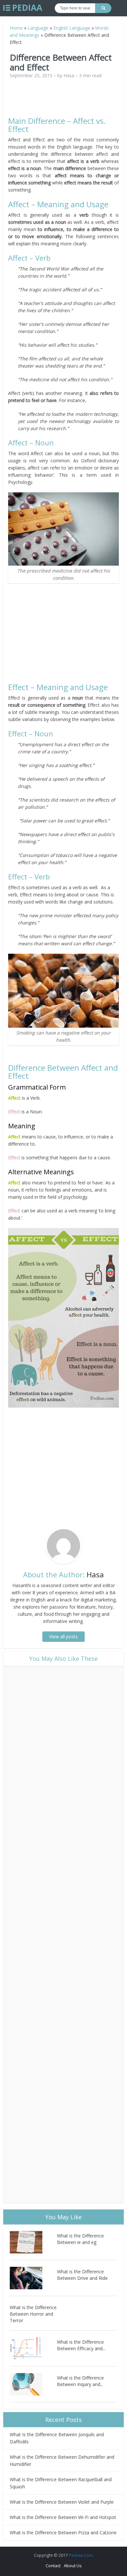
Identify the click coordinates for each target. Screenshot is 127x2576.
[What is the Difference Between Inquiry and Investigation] (33, 2384)
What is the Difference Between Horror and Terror (33, 2314)
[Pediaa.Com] (23, 8)
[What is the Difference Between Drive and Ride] (33, 2278)
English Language (72, 28)
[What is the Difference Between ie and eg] (33, 2242)
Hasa (69, 76)
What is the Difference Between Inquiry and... (80, 2381)
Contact (53, 2566)
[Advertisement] (63, 100)
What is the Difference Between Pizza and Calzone (63, 2533)
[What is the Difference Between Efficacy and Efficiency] (33, 2348)
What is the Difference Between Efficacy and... (81, 2345)
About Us (73, 2566)
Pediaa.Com (81, 2555)
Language (38, 28)
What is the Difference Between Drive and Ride (82, 2275)
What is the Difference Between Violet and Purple (62, 2502)
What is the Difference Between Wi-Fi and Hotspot (63, 2517)
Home (16, 28)
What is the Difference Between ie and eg (80, 2239)
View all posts (63, 1636)
